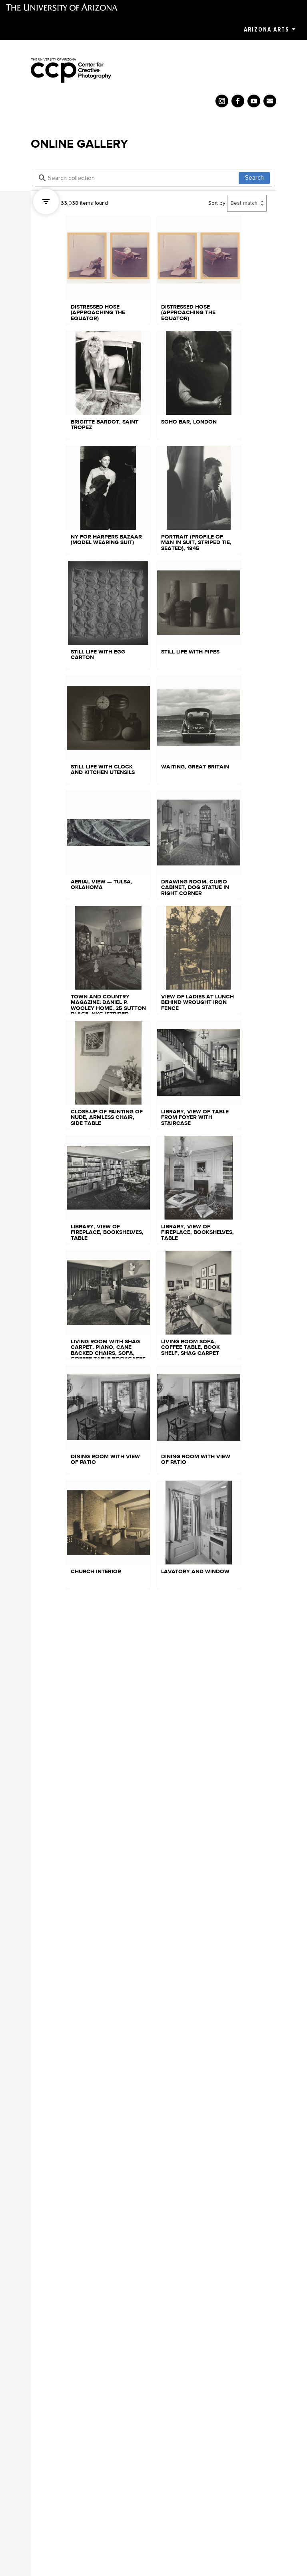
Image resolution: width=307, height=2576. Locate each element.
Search (254, 178)
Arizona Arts (266, 30)
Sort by (217, 203)
